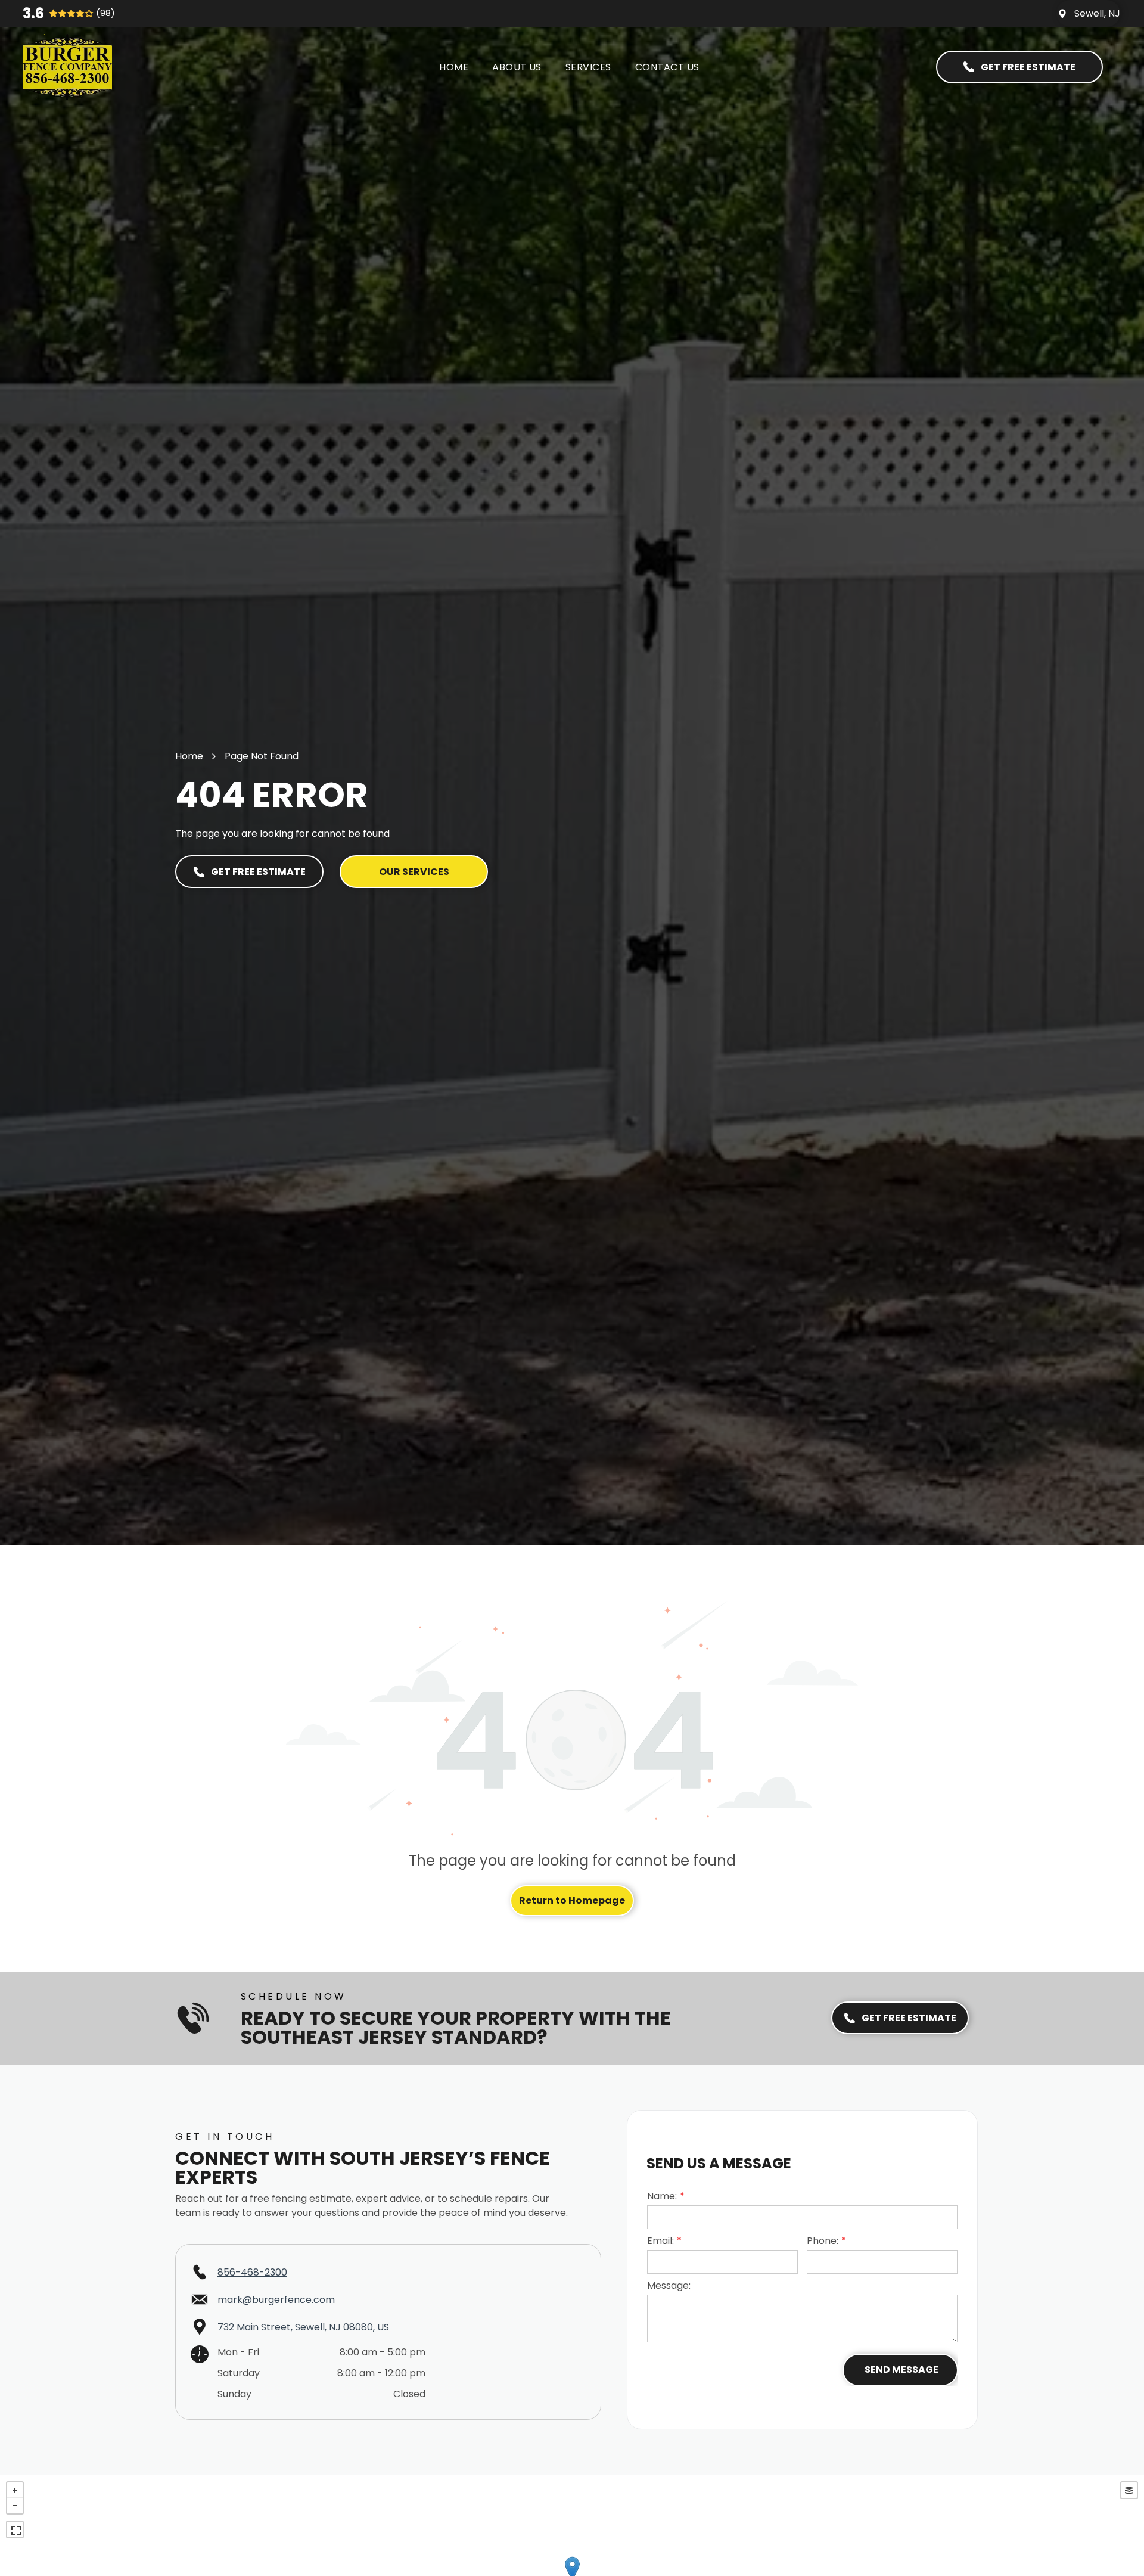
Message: (669, 2285)
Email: (660, 2241)
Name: (662, 2196)
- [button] (15, 2506)
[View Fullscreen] (15, 2530)
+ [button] (15, 2490)
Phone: (823, 2241)
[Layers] (1129, 2490)
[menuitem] (454, 67)
